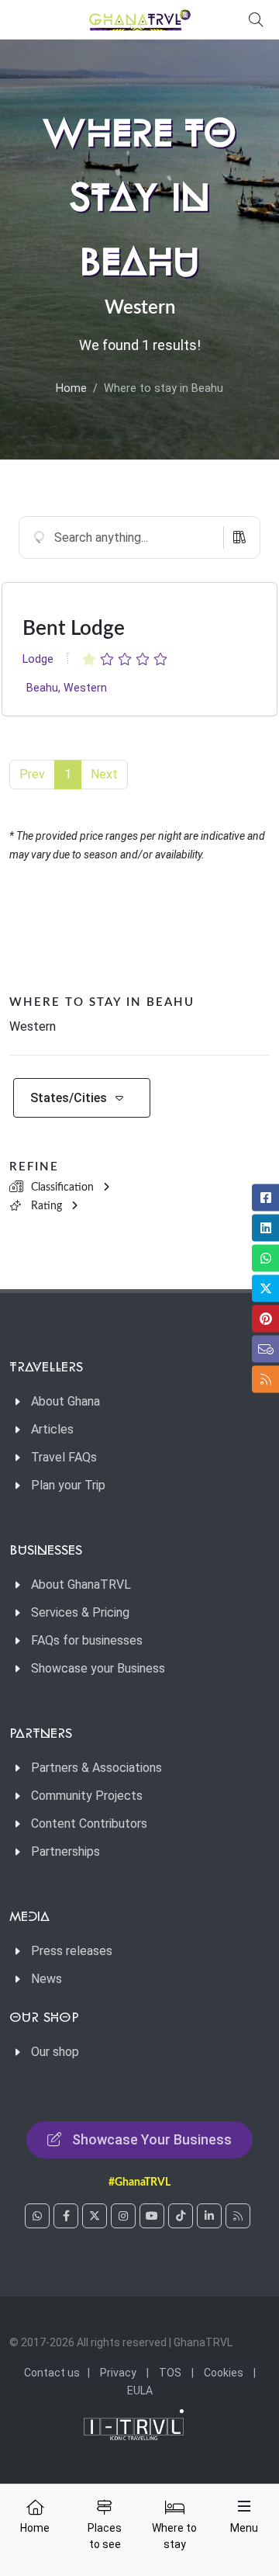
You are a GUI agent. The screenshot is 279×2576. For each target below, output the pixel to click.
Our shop (55, 2052)
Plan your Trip (68, 1485)
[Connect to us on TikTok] (181, 2216)
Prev (32, 774)
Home (71, 388)
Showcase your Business (98, 1668)
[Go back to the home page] (139, 19)
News (46, 1979)
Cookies (224, 2373)
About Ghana (65, 1401)
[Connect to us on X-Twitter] (95, 2216)
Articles (52, 1429)
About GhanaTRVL (81, 1584)
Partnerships (65, 1851)
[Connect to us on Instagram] (123, 2216)
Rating (46, 1206)
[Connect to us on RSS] (238, 2216)
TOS (170, 2373)
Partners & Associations (96, 1768)
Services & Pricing (80, 1612)
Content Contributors (89, 1824)
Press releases (72, 1951)
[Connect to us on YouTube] (152, 2216)
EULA (140, 2391)
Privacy (118, 2373)
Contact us (52, 2373)
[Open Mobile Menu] (244, 2506)
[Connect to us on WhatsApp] (37, 2216)
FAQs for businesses (87, 1640)
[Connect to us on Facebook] (66, 2216)
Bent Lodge (74, 629)
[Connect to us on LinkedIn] (209, 2216)
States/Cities (69, 1098)
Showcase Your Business (152, 2139)
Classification (62, 1187)
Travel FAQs (64, 1457)
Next (104, 774)
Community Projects (87, 1796)
